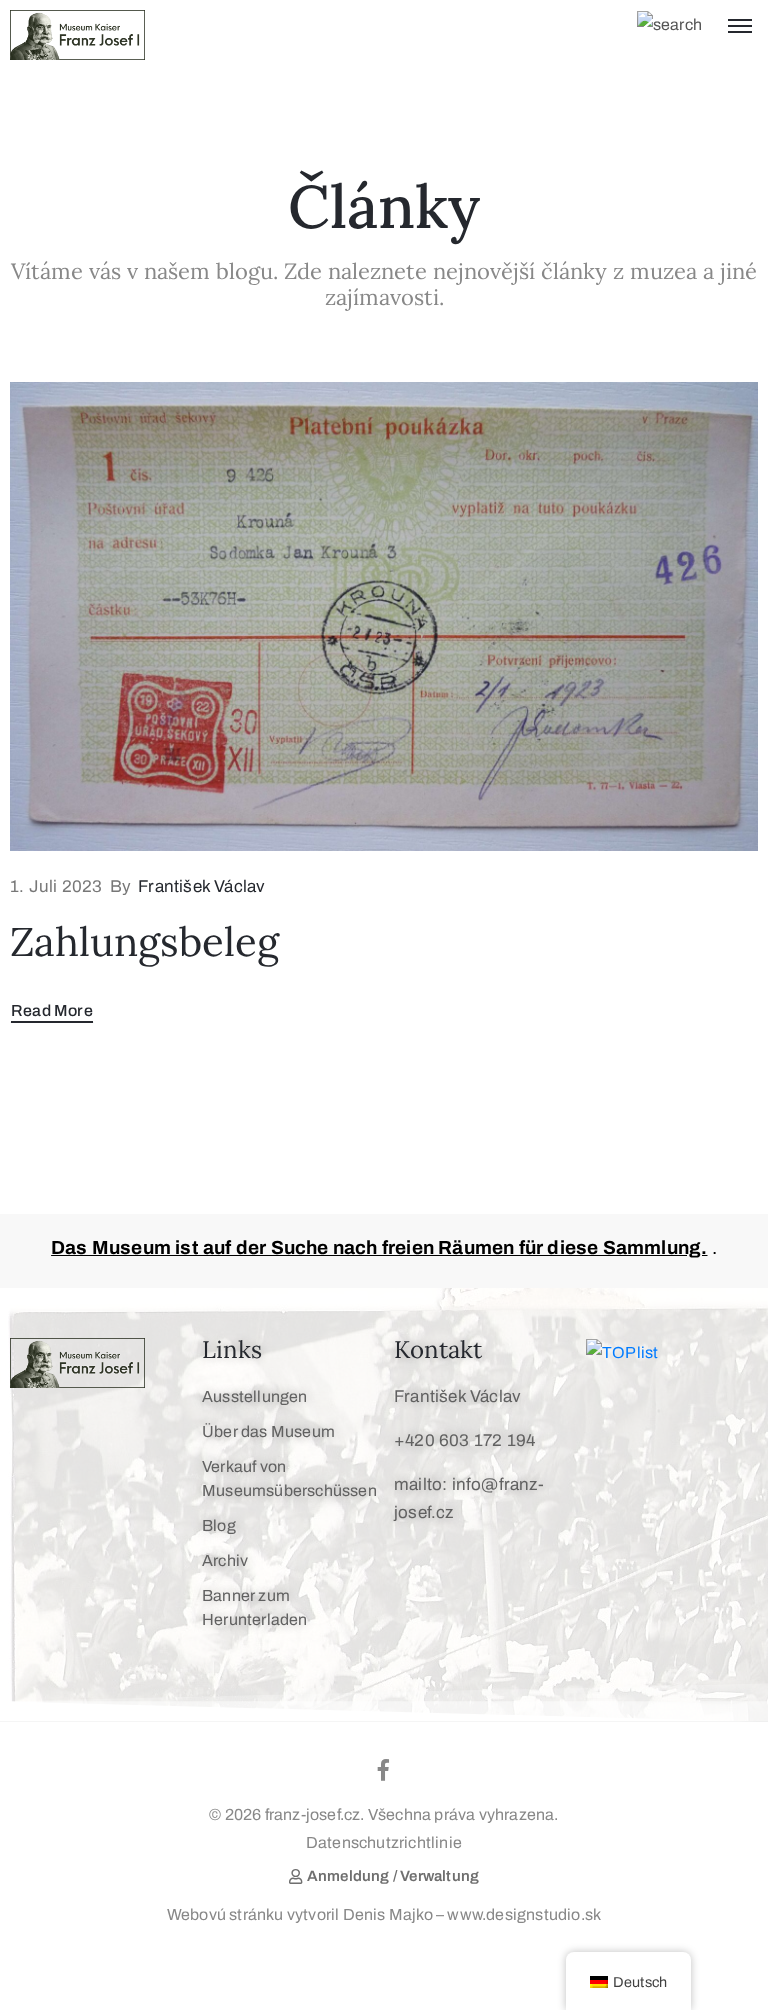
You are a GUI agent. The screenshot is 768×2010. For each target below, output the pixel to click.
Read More (52, 1010)
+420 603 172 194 (464, 1440)
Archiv (225, 1560)
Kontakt (438, 1349)
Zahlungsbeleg (144, 941)
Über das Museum (268, 1431)
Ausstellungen (255, 1396)
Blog (219, 1525)
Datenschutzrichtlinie (384, 1842)
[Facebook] (384, 1770)
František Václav (201, 886)
